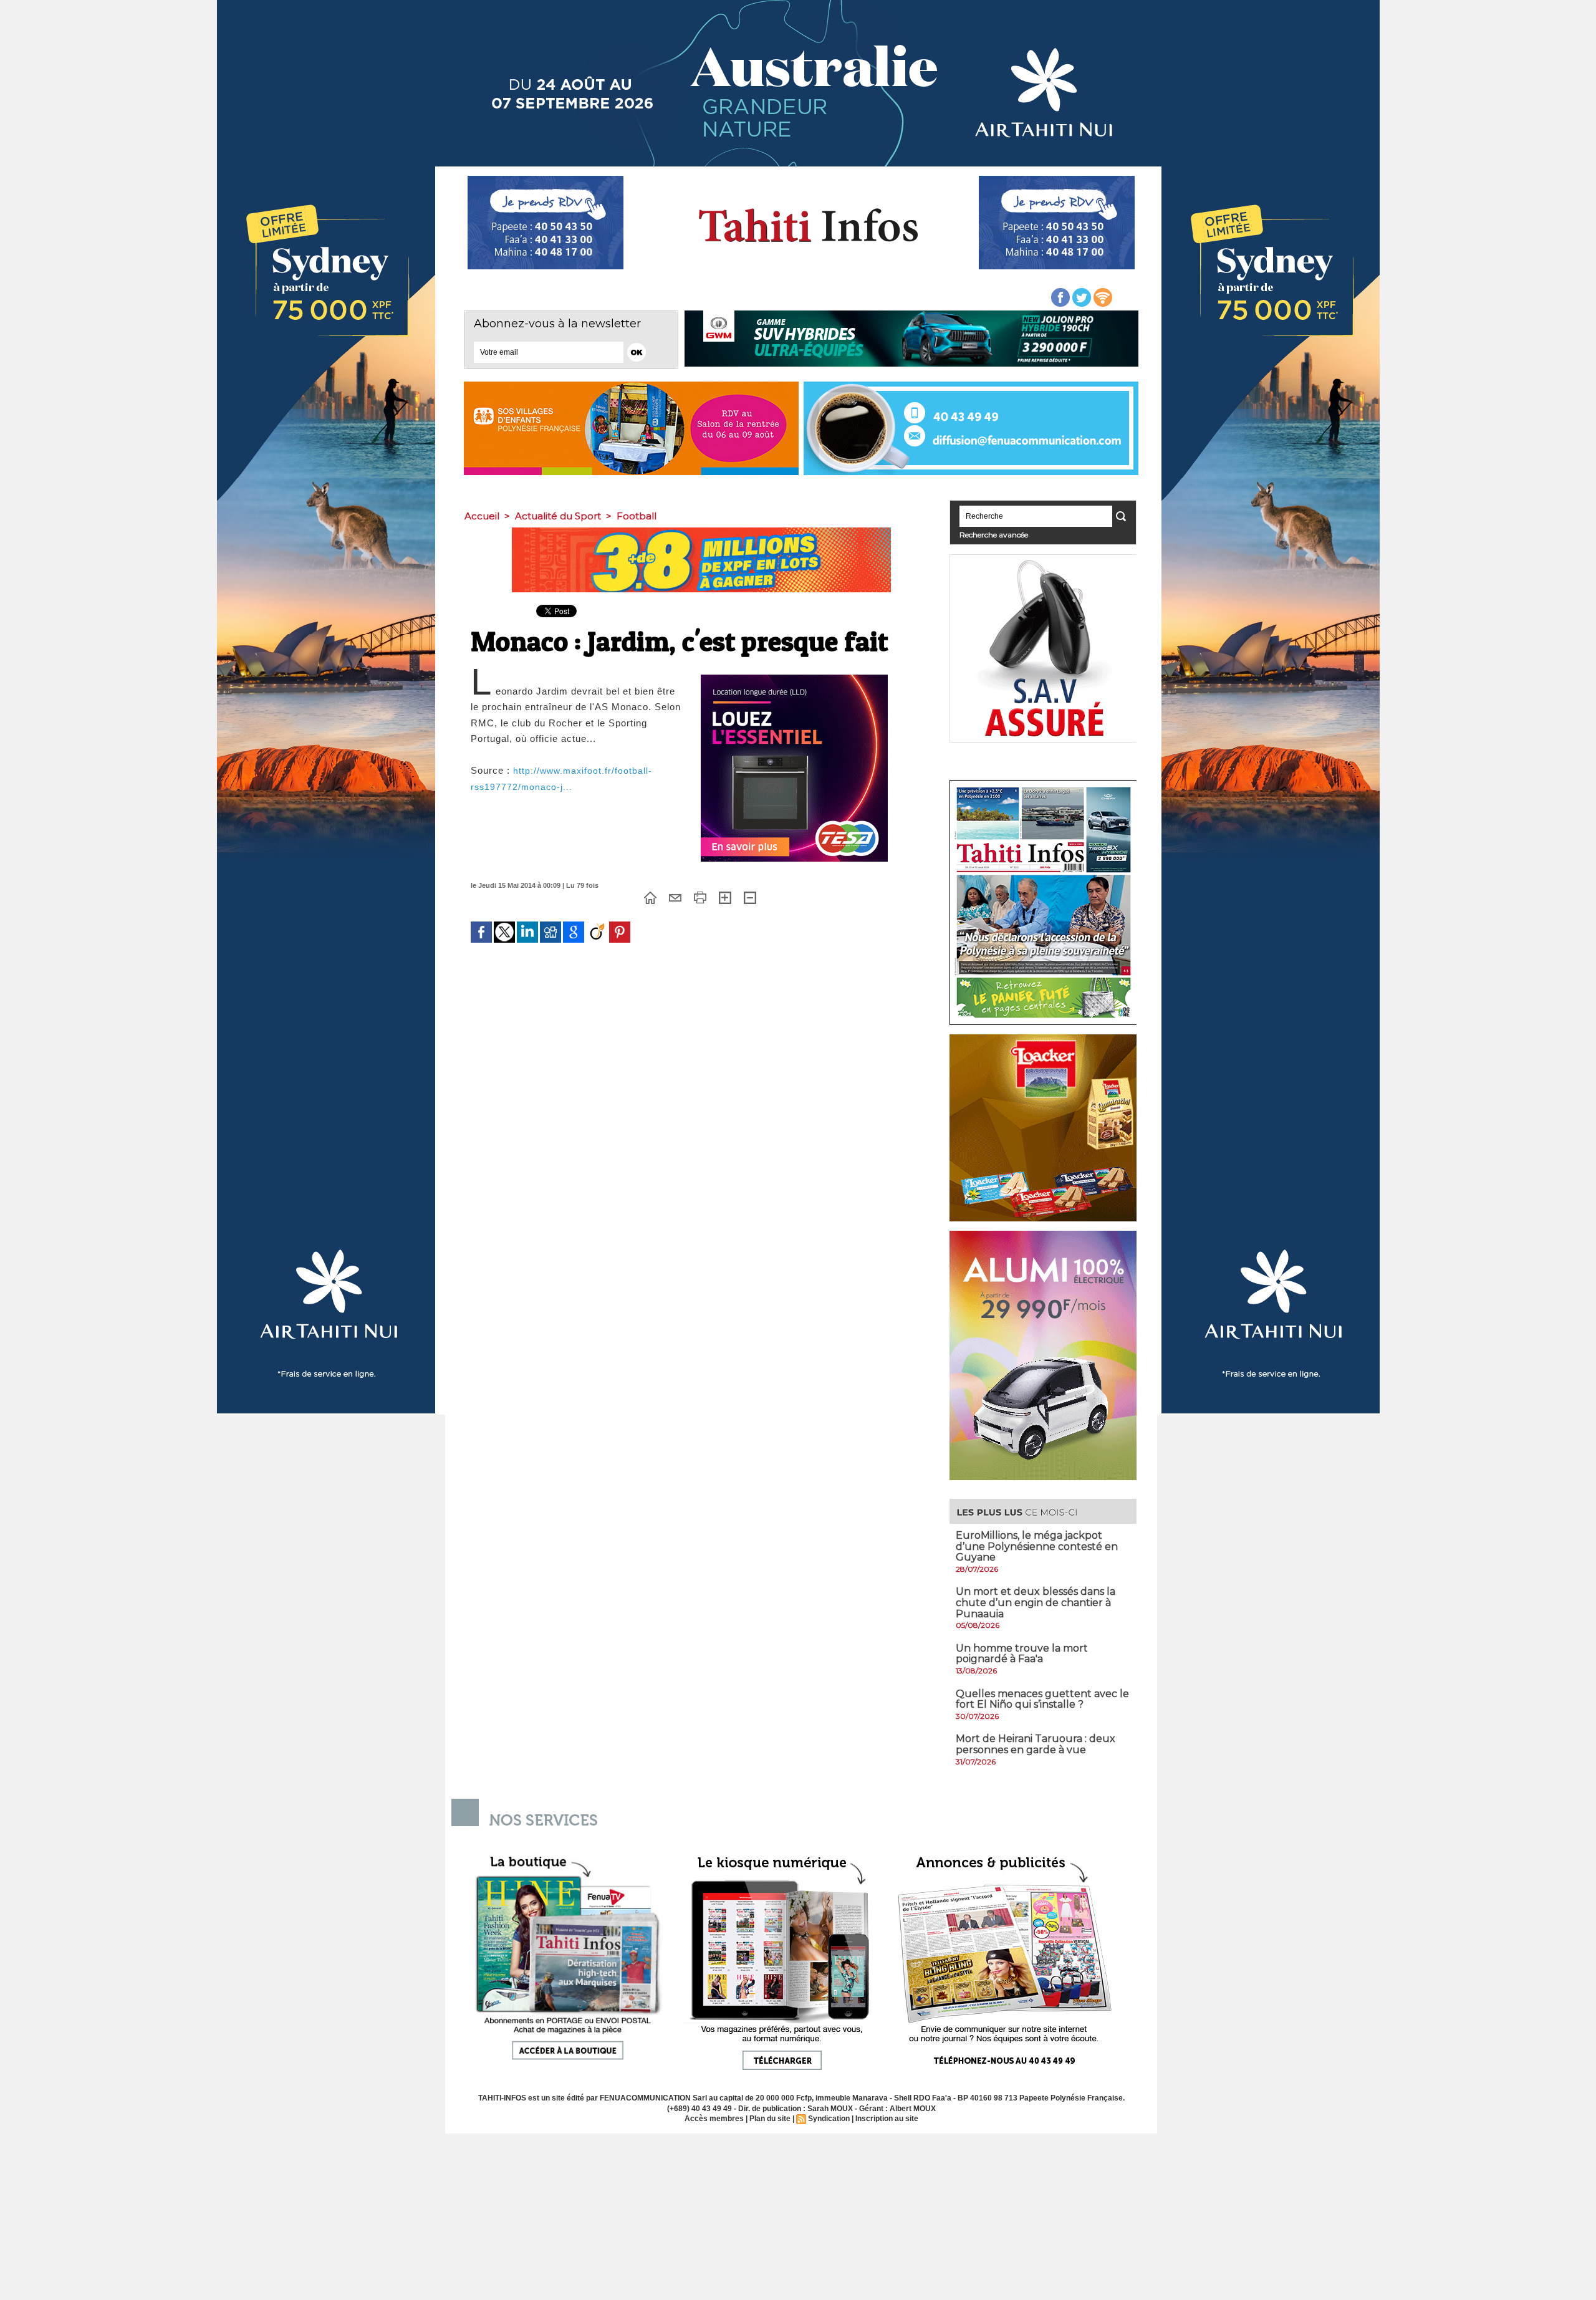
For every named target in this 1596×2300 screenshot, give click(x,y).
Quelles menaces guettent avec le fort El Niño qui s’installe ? (1042, 1699)
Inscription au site (887, 2119)
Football (637, 516)
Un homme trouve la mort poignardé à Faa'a (1022, 1654)
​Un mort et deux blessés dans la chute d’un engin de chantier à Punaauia (1036, 1602)
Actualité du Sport (558, 516)
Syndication (829, 2119)
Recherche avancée (994, 535)
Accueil (482, 516)
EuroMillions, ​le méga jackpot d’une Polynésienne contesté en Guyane (1037, 1546)
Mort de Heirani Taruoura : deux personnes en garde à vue (1036, 1744)
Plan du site (770, 2119)
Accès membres (714, 2119)
